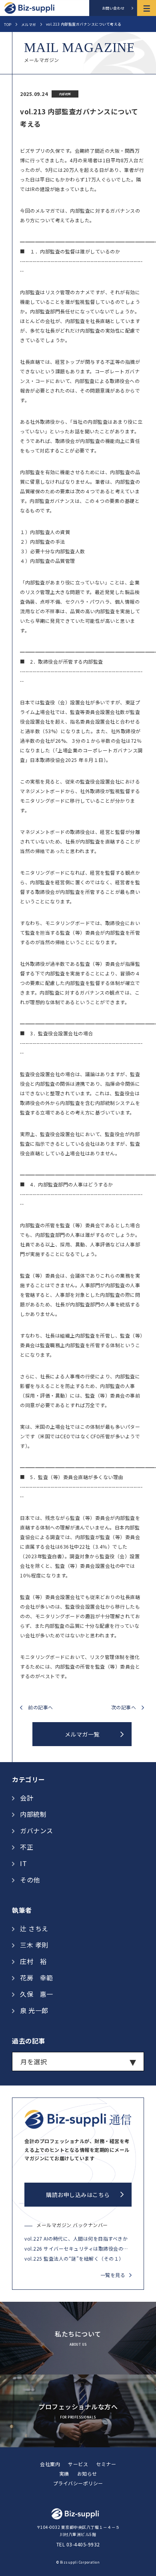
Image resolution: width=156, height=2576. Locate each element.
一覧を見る (113, 2275)
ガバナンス (37, 1830)
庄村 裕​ (33, 1961)
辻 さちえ (34, 1928)
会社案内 (50, 2464)
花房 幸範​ (37, 1978)
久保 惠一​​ (37, 1994)
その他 (30, 1880)
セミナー (106, 2464)
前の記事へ (41, 1708)
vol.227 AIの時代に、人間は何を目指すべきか (76, 2238)
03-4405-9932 (83, 2544)
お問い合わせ (113, 8)
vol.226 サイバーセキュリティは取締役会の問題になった (78, 2248)
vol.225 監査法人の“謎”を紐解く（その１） (74, 2258)
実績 (64, 2473)
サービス (78, 2464)
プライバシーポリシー (78, 2483)
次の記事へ (124, 1708)
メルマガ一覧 (82, 1734)
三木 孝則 (34, 1945)
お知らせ (87, 2473)
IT (23, 1863)
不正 (27, 1847)
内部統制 (33, 1814)
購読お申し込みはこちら (78, 2195)
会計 (27, 1798)
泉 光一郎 (34, 2010)
